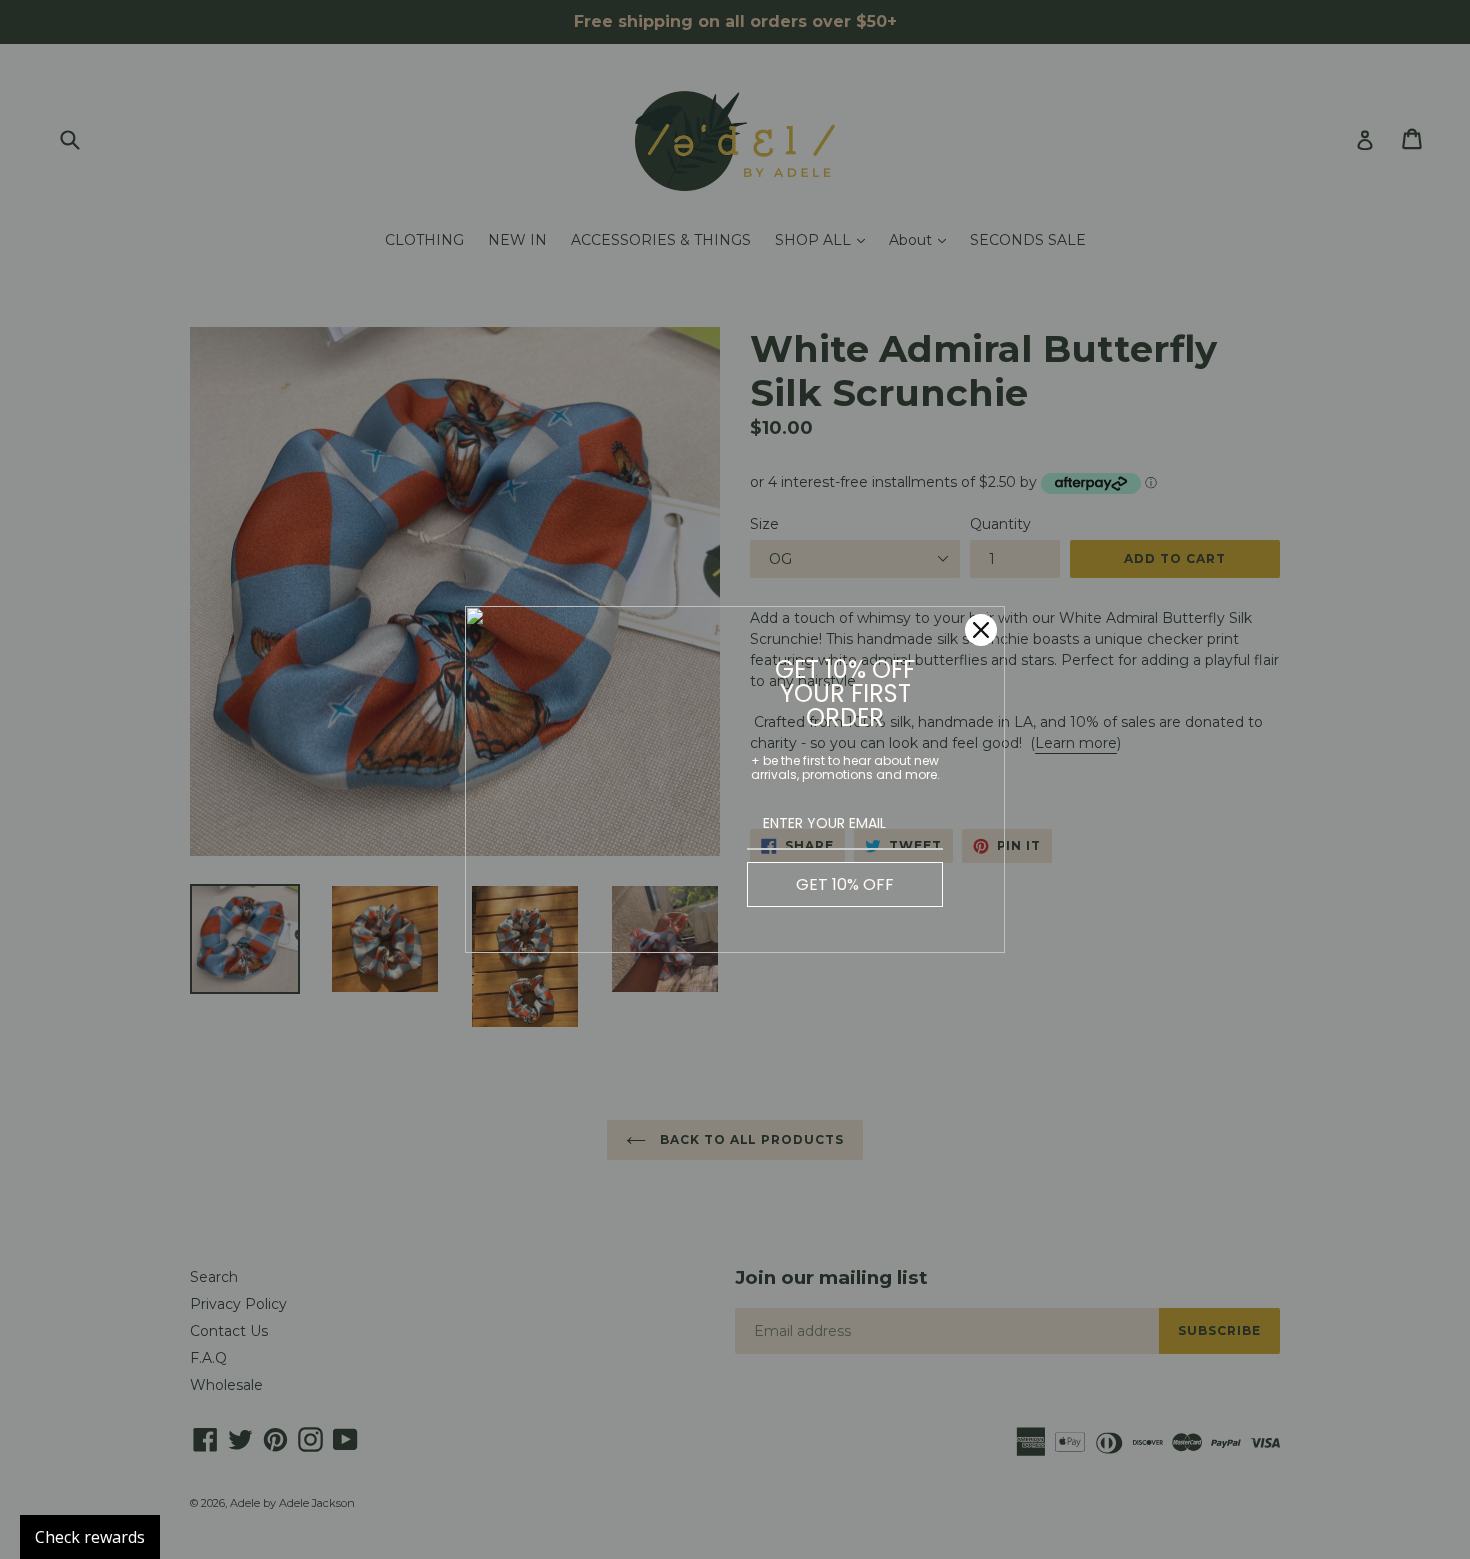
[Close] (981, 630)
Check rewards (90, 1537)
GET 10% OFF (845, 884)
